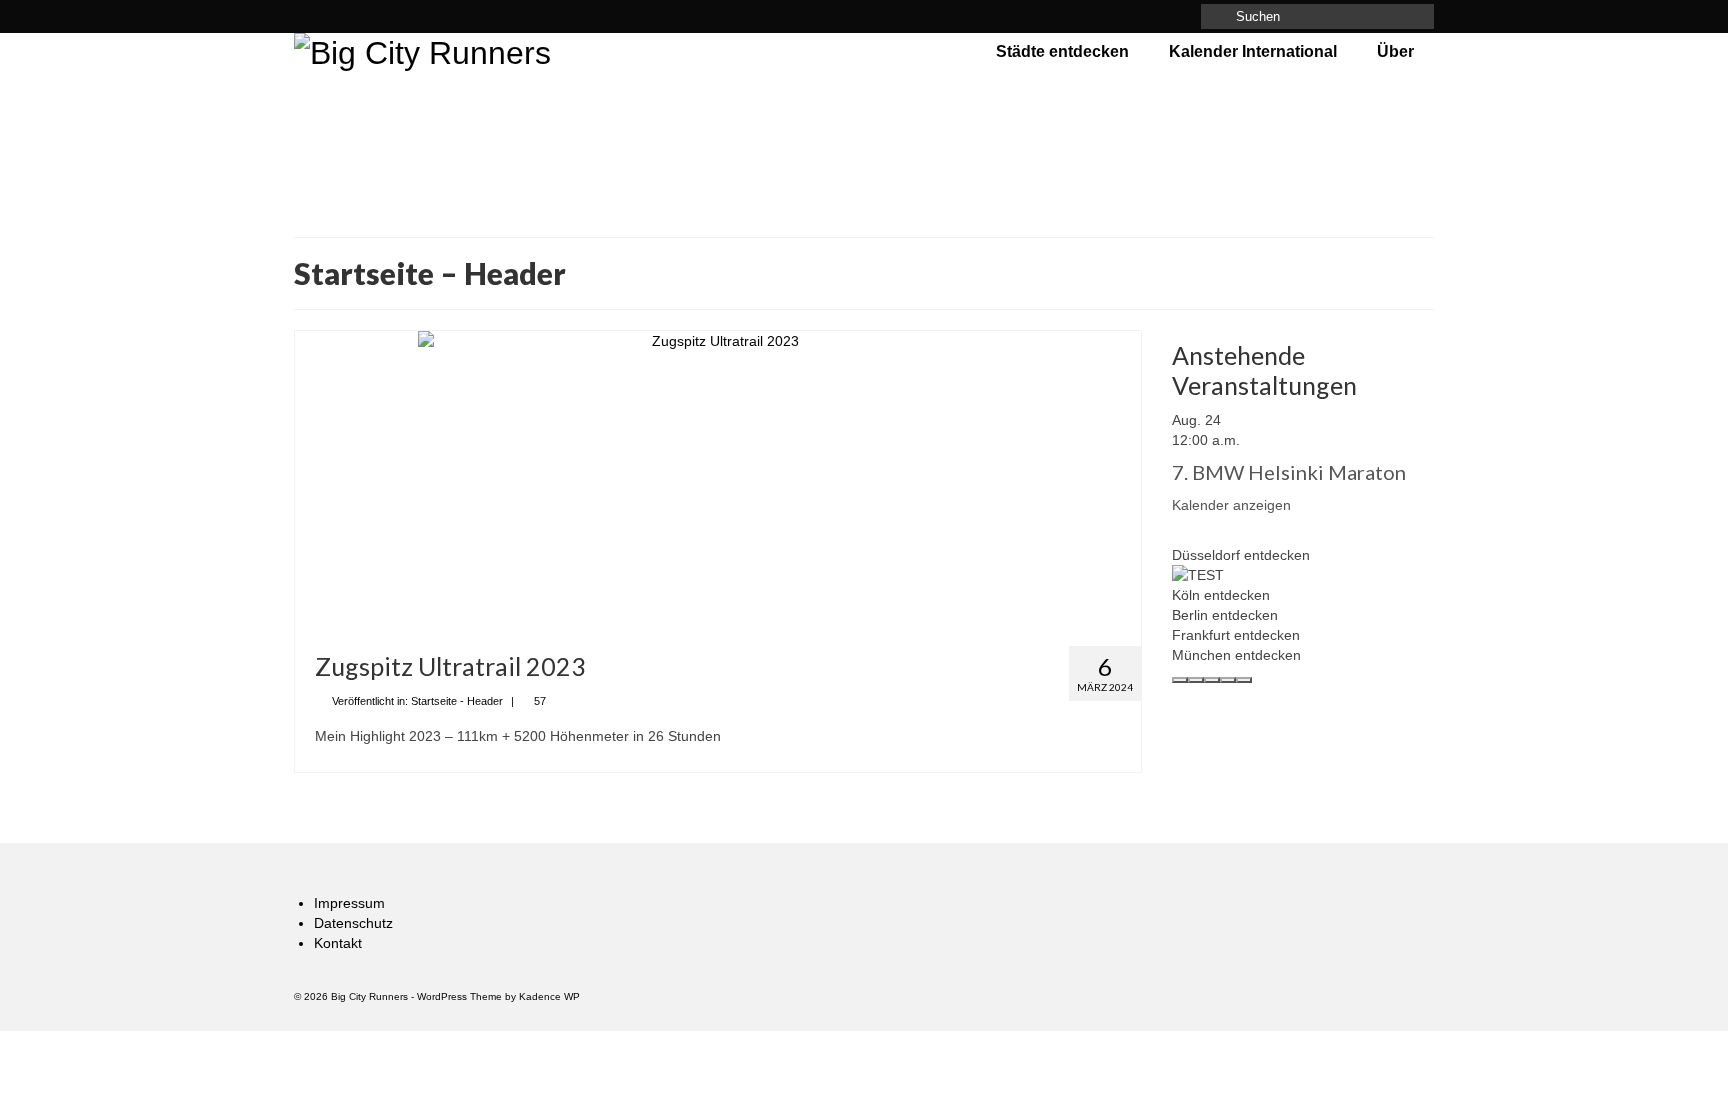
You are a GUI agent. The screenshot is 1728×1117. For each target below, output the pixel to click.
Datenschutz (353, 923)
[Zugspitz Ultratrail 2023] (718, 481)
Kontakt (338, 943)
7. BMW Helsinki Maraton (1289, 472)
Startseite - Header (457, 701)
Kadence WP (549, 996)
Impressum (349, 903)
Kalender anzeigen (1231, 505)
